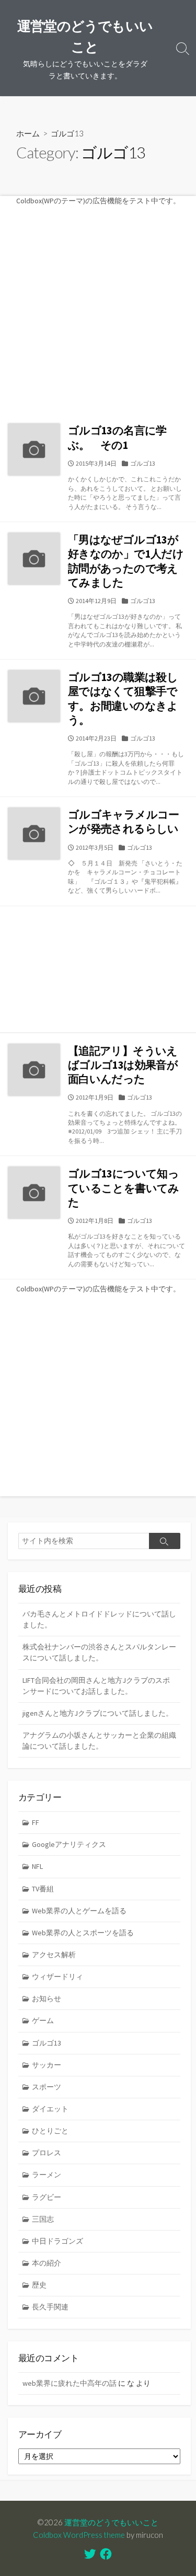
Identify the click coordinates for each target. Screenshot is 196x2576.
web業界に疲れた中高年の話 (70, 2383)
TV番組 (43, 1889)
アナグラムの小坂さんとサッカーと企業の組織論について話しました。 (99, 1741)
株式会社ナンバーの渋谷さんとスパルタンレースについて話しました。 (99, 1652)
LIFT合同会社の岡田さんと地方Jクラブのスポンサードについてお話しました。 (96, 1686)
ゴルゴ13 (143, 463)
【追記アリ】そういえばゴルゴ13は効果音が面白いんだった (123, 1065)
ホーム (28, 133)
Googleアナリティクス (69, 1844)
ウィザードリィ (57, 1977)
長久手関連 (50, 2307)
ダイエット (50, 2109)
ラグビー (47, 2197)
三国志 (43, 2219)
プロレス (47, 2153)
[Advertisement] (98, 305)
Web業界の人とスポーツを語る (83, 1933)
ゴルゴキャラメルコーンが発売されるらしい (124, 822)
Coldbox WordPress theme (79, 2535)
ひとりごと (50, 2131)
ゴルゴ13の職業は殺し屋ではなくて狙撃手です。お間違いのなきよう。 (123, 698)
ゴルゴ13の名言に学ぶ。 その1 (117, 437)
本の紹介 (47, 2263)
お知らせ (47, 1999)
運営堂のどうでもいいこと (111, 2522)
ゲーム (43, 2020)
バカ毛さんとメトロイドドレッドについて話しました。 (99, 1619)
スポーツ (47, 2087)
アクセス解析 (54, 1955)
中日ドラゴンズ (57, 2241)
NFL (37, 1866)
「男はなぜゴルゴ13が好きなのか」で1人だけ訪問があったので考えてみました (126, 561)
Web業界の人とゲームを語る (79, 1911)
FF (36, 1822)
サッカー (47, 2065)
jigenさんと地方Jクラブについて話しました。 (98, 1713)
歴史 (39, 2285)
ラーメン (47, 2175)
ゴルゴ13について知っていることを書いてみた (124, 1188)
